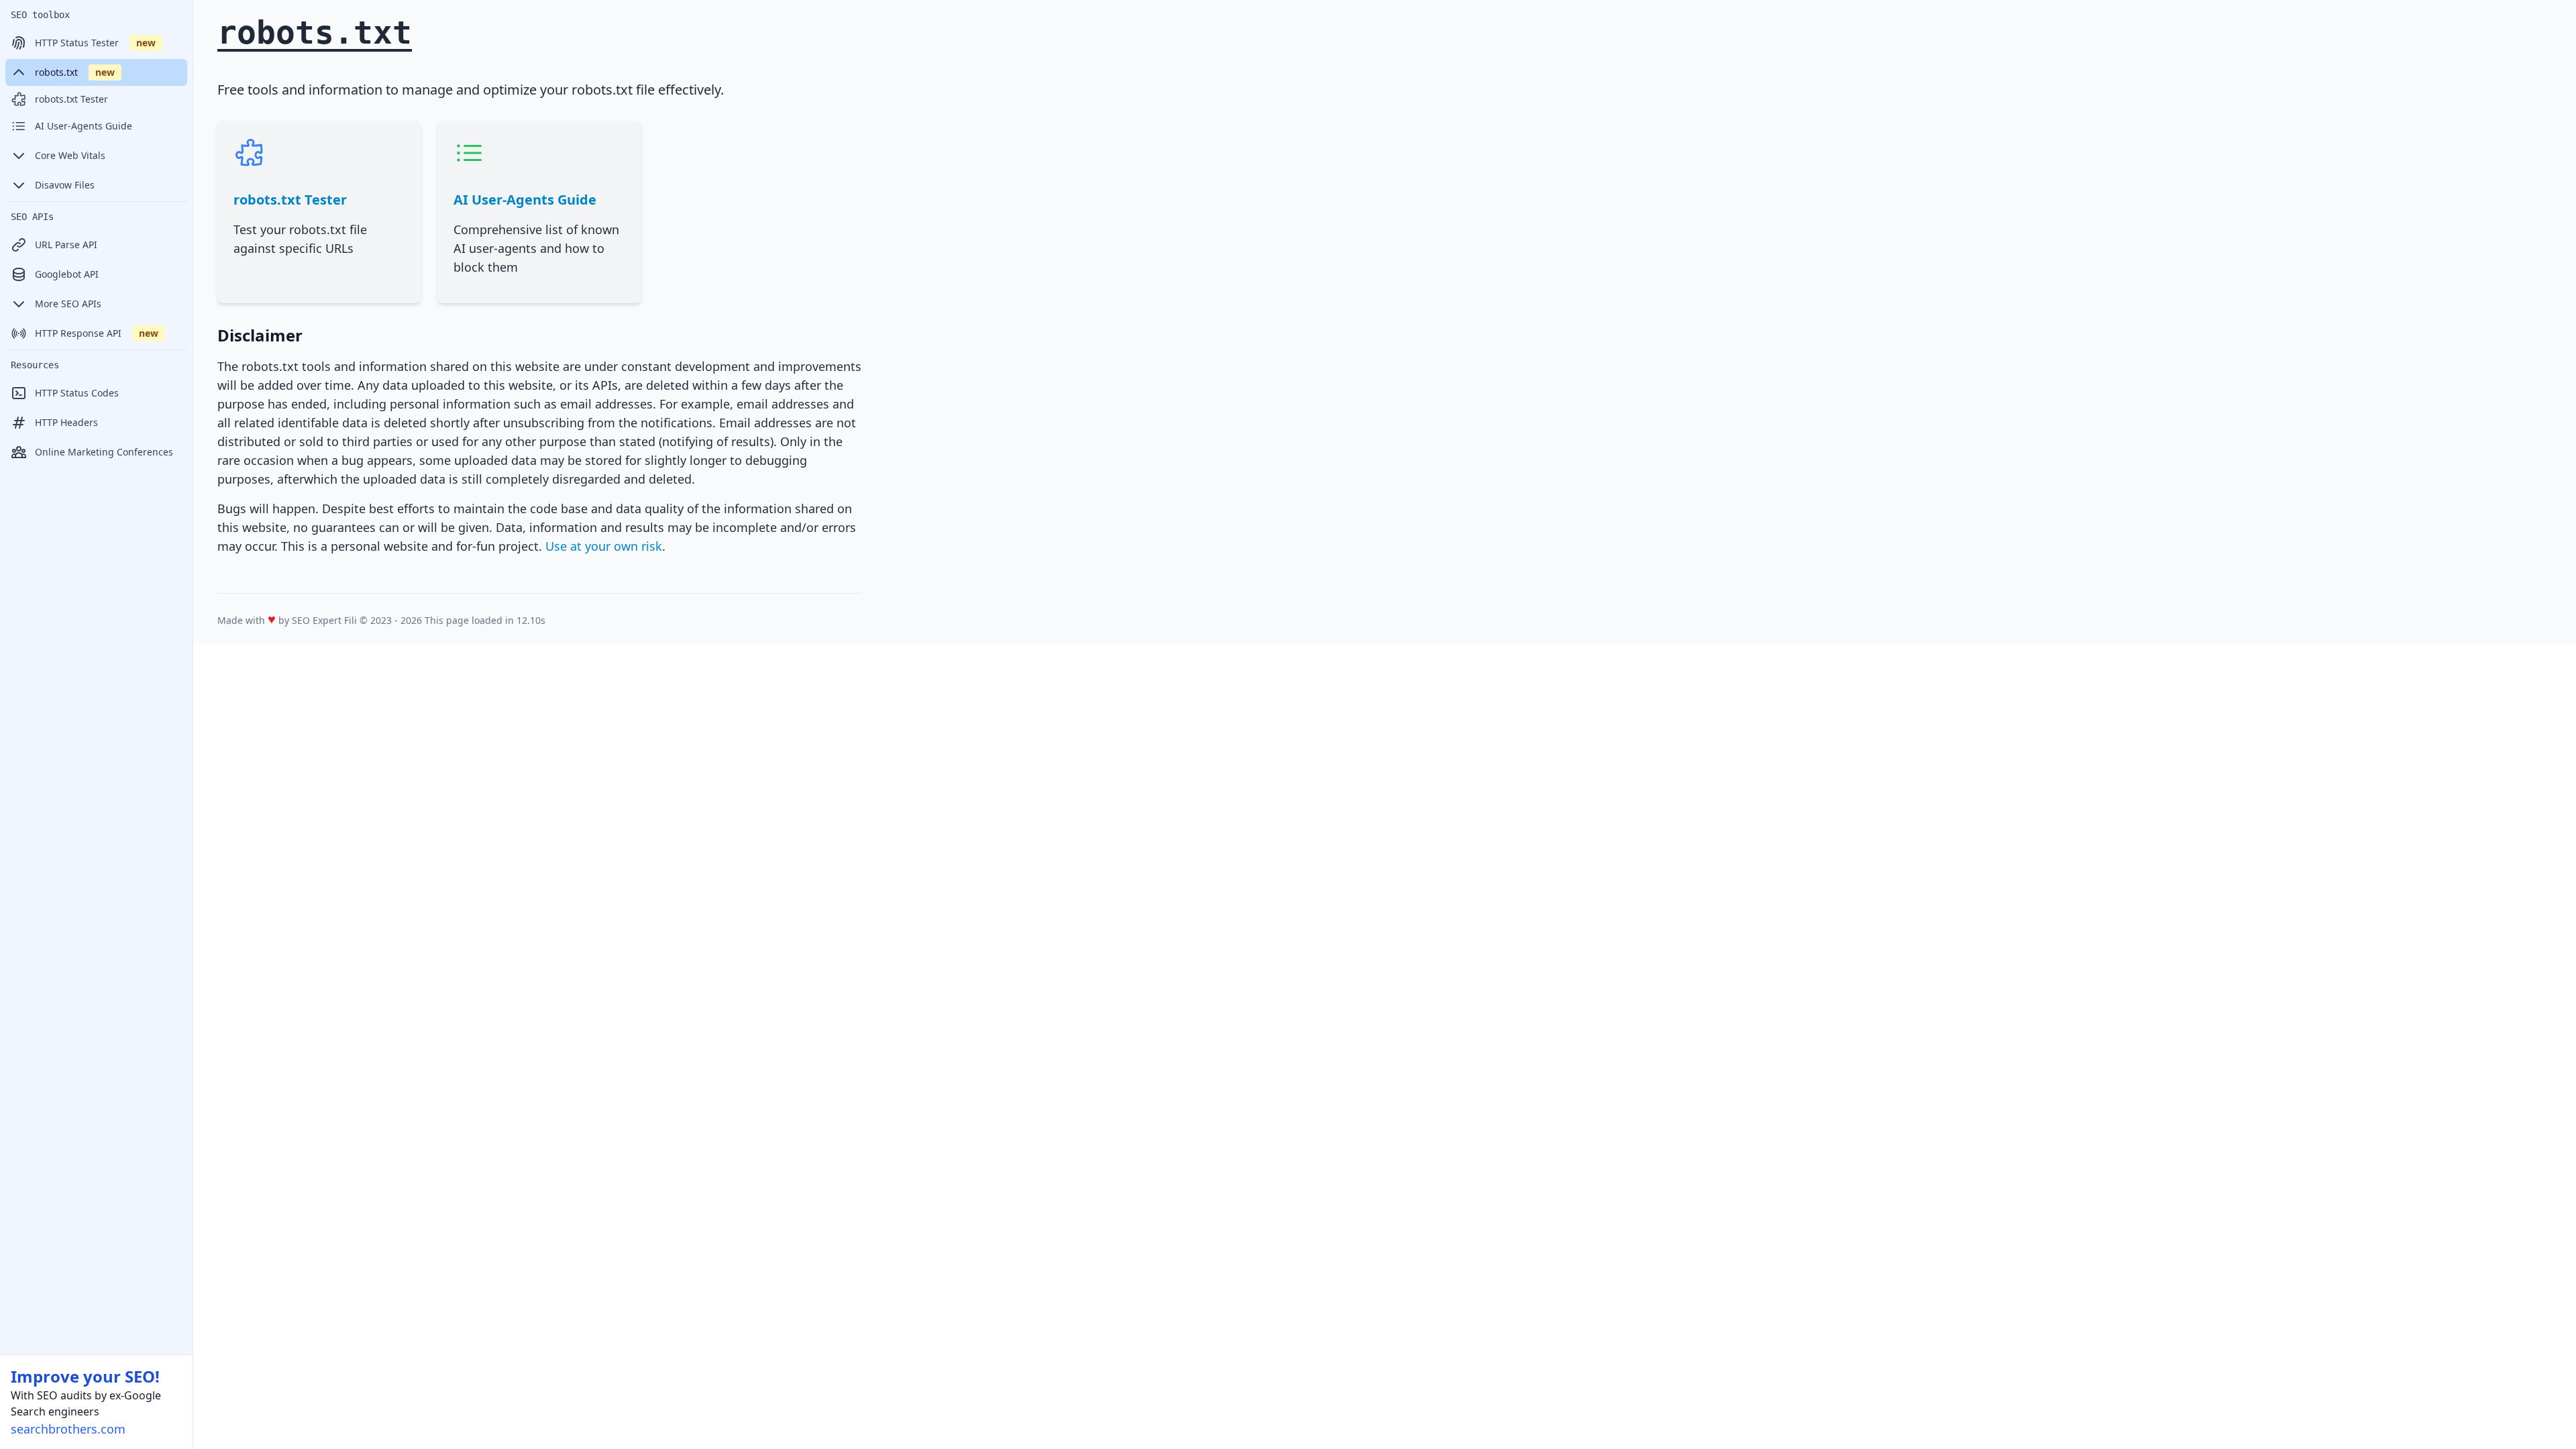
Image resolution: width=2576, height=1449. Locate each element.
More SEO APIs (68, 304)
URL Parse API (66, 245)
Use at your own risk (604, 546)
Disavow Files (65, 185)
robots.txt (75, 72)
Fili (351, 620)
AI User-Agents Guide (84, 126)
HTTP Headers (66, 422)
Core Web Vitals (70, 155)
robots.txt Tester (71, 99)
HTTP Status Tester (95, 43)
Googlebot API (67, 274)
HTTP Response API (97, 333)
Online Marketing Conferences (104, 452)
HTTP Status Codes (77, 393)
